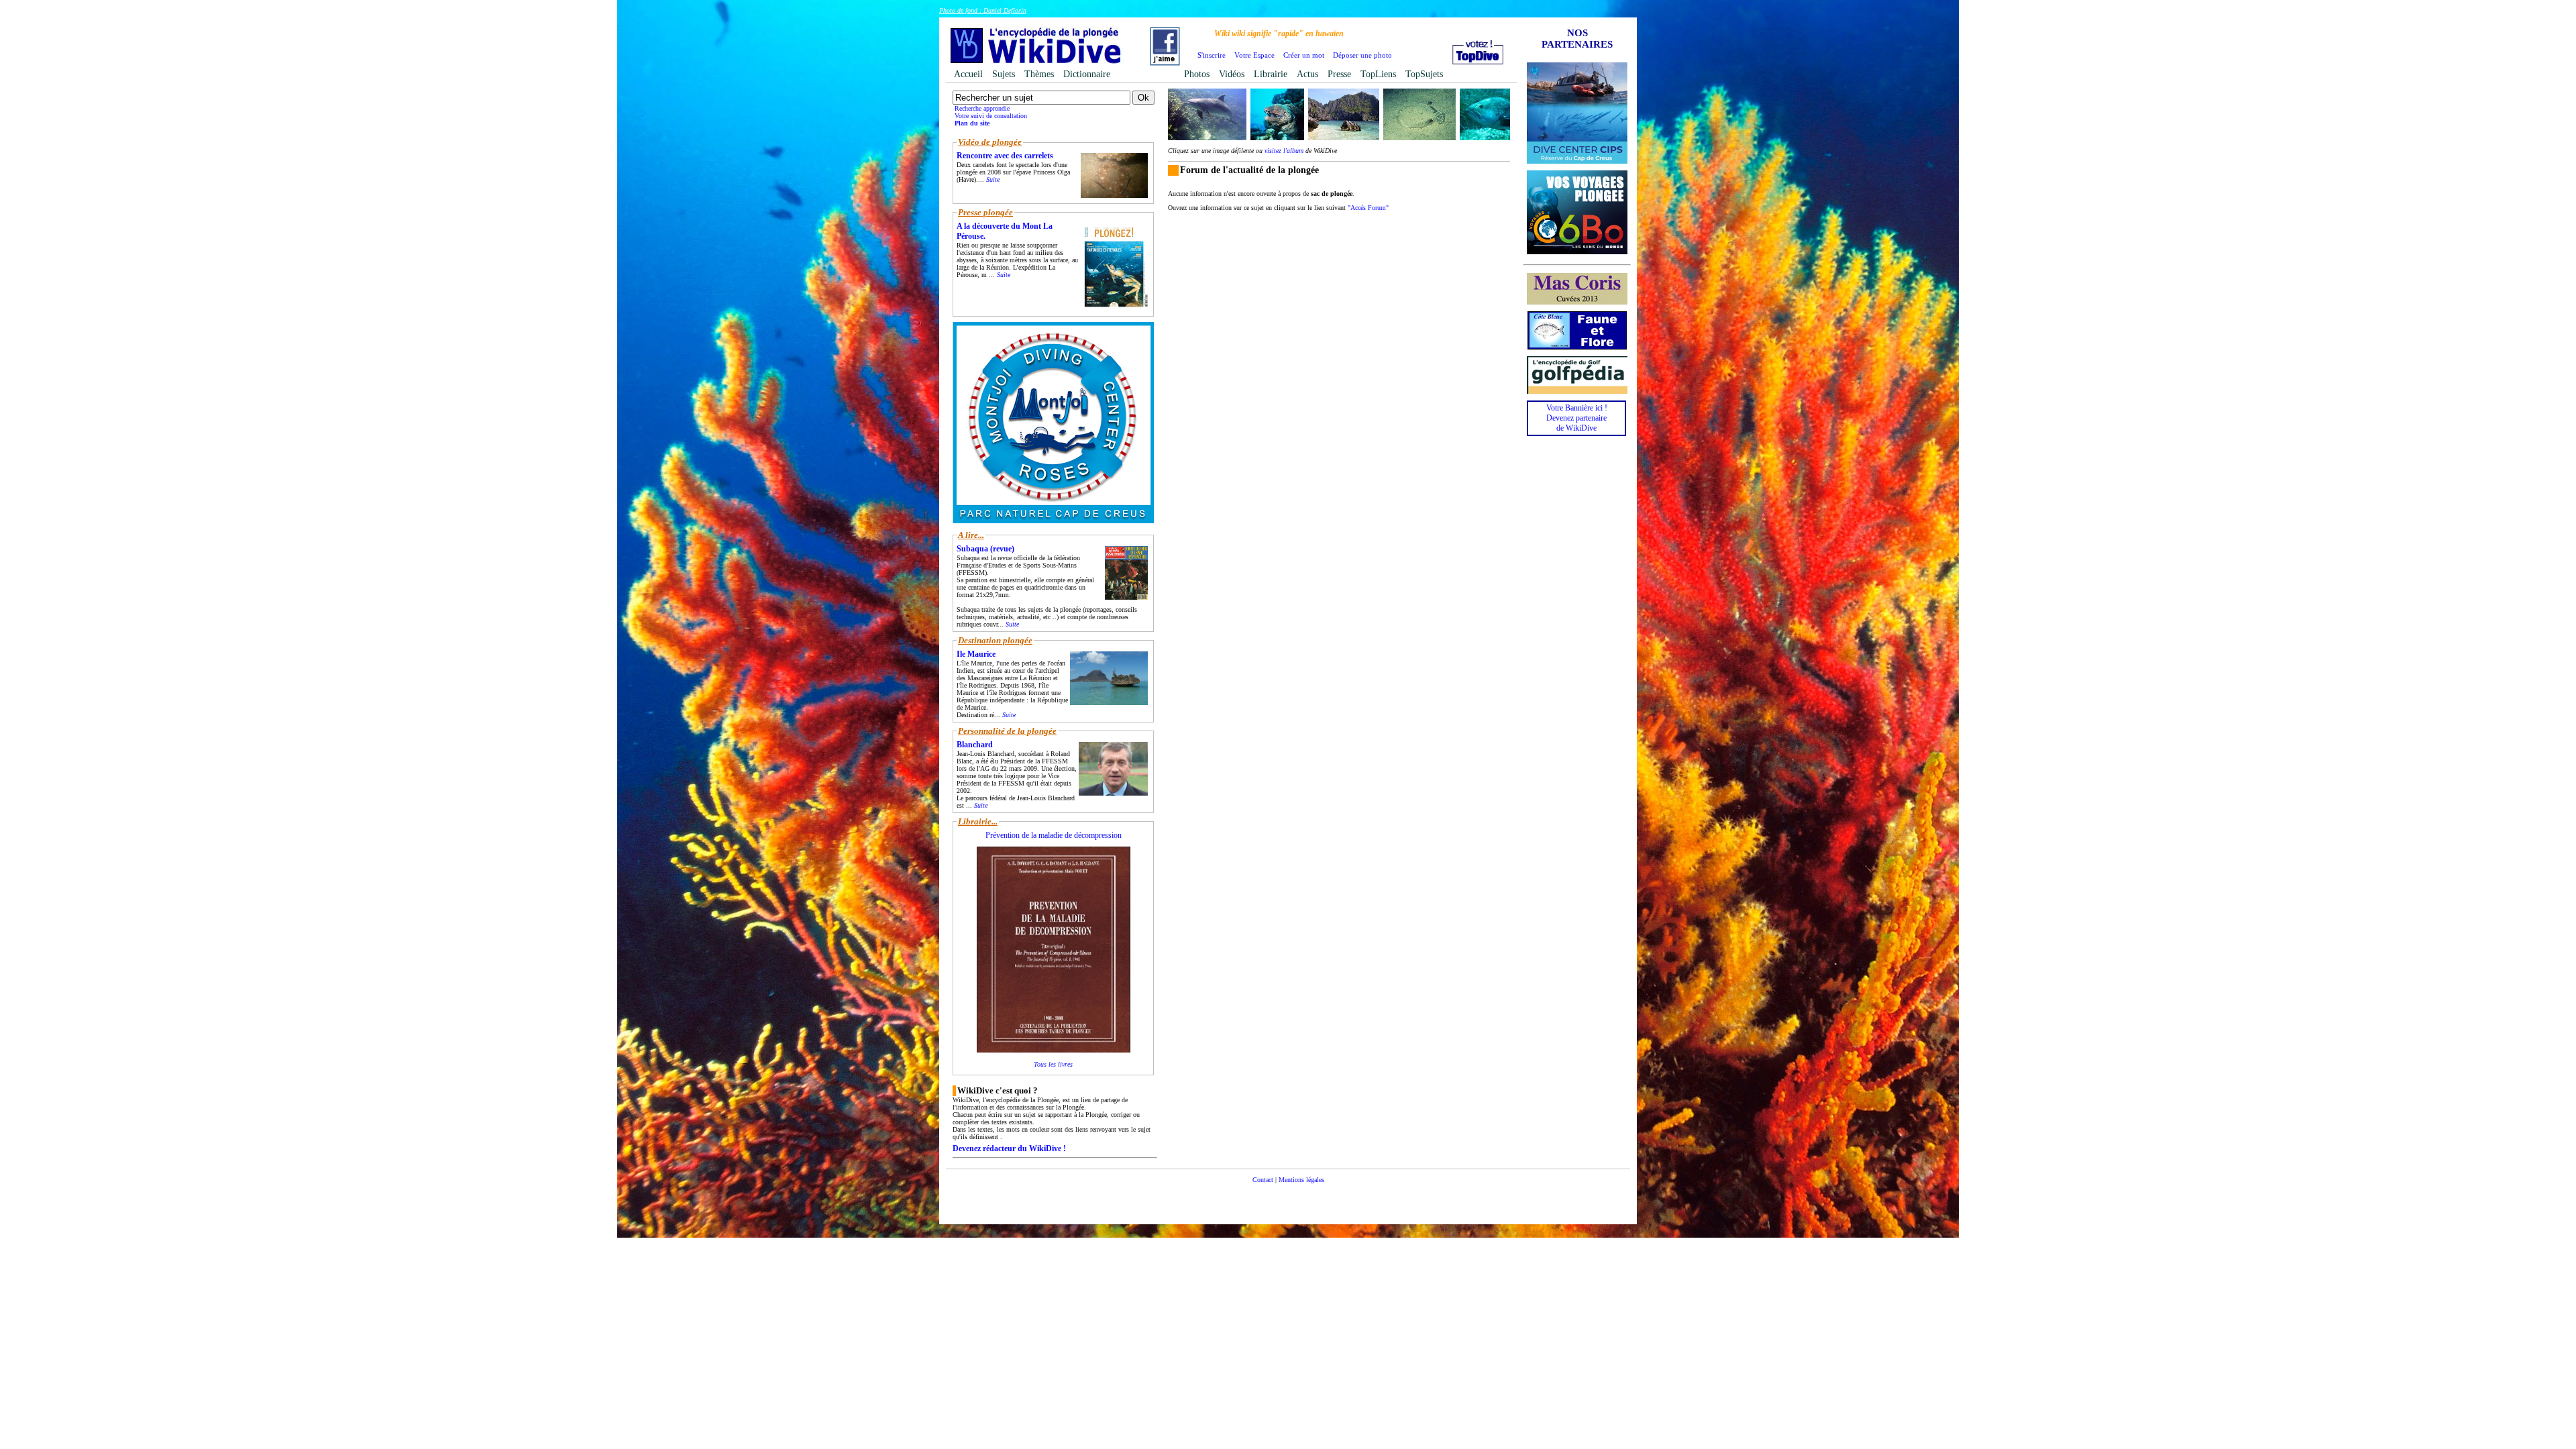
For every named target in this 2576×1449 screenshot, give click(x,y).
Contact (1263, 1180)
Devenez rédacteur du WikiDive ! (1009, 1148)
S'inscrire (1212, 55)
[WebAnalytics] (1288, 1200)
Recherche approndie (982, 108)
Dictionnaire (1087, 74)
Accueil (968, 74)
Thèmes (1039, 74)
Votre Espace (1254, 55)
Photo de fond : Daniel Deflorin (983, 10)
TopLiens (1378, 74)
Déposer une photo (1362, 55)
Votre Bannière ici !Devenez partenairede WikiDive (1577, 418)
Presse (1339, 74)
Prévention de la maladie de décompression (1054, 835)
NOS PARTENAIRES (1577, 39)
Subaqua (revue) (985, 549)
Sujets (1004, 74)
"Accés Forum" (1368, 208)
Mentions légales (1301, 1180)
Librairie (1271, 74)
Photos (1197, 74)
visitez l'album (1284, 151)
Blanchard (975, 745)
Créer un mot (1304, 55)
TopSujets (1424, 74)
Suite (993, 179)
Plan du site (972, 123)
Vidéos (1232, 74)
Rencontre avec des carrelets (1005, 156)
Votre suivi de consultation (991, 116)
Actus (1307, 74)
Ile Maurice (976, 654)
